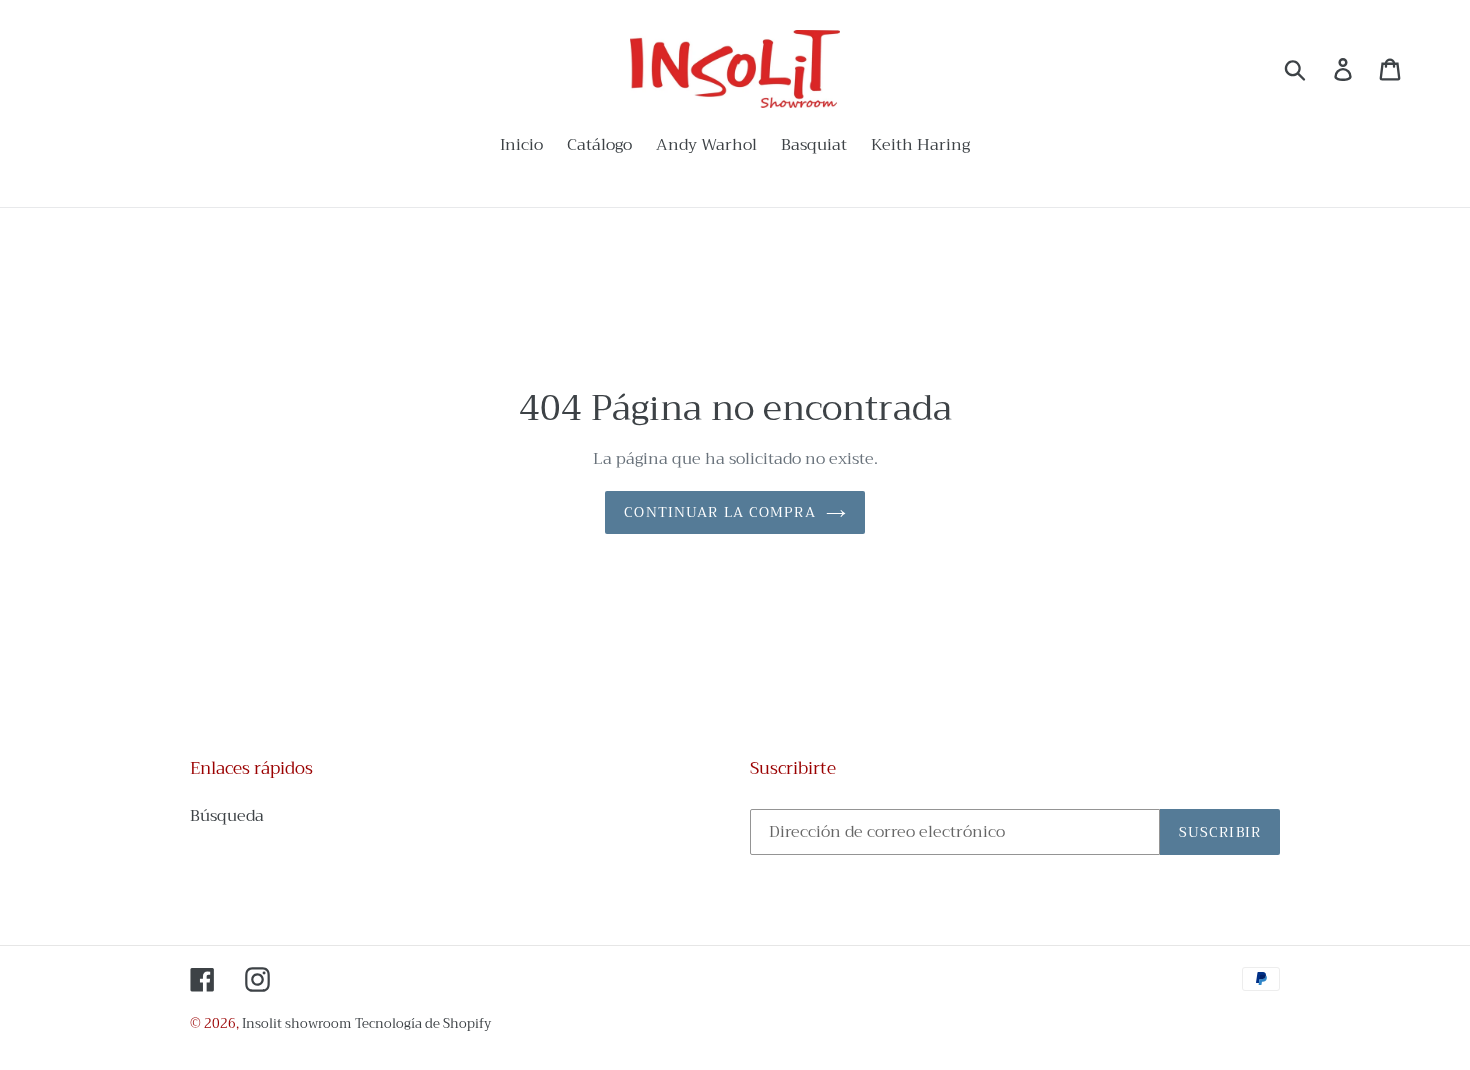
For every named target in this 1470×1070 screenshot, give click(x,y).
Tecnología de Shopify (423, 1023)
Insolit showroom (296, 1023)
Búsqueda (227, 816)
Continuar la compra (719, 512)
